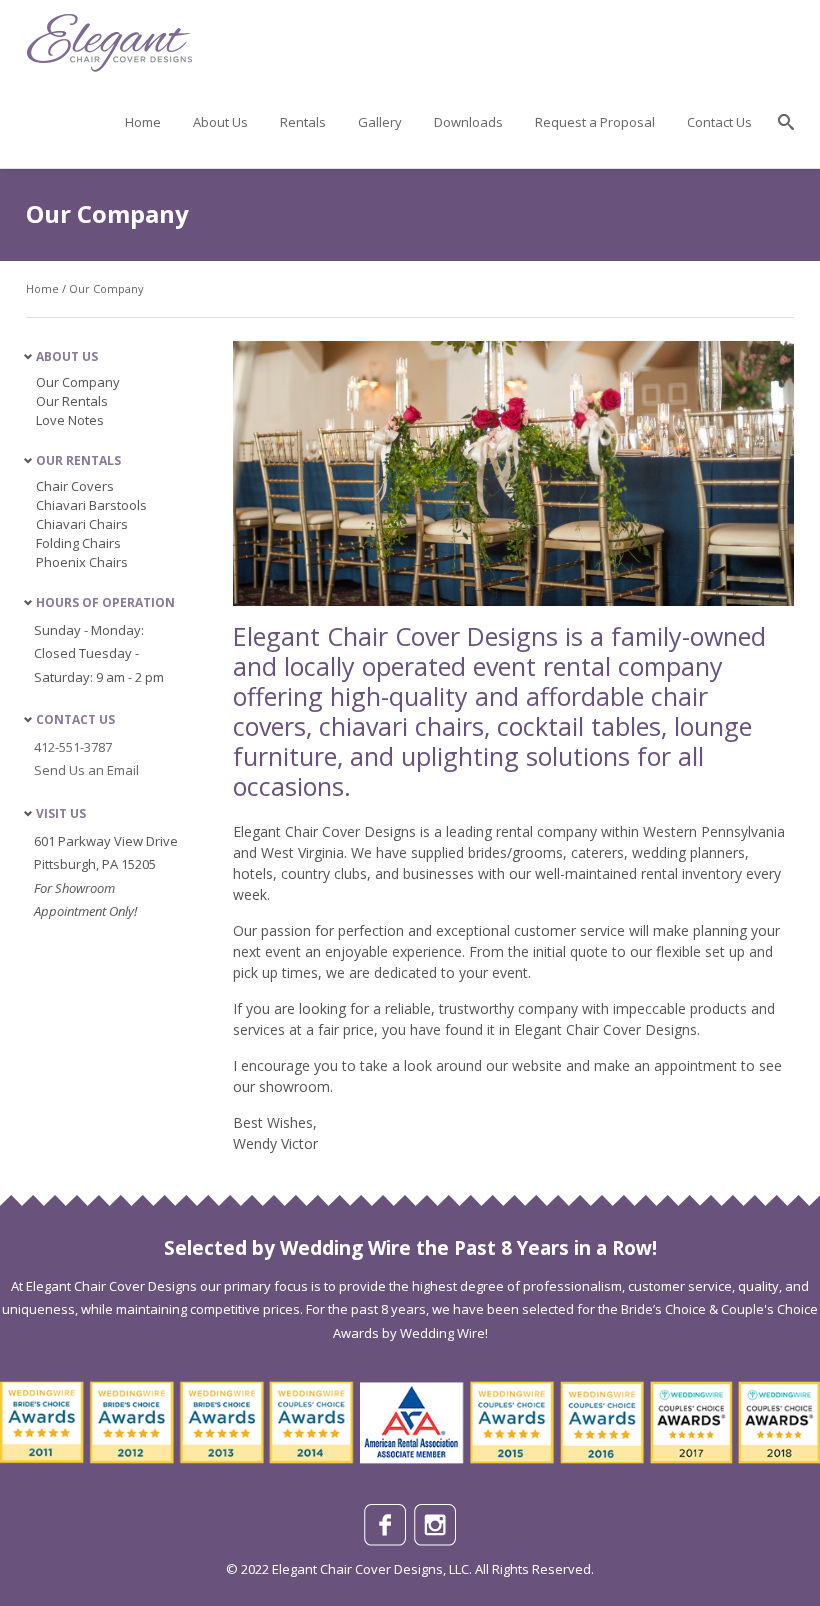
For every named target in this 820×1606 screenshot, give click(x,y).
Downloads (468, 122)
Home (143, 122)
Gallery (380, 122)
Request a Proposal (595, 122)
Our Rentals (72, 401)
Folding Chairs (78, 543)
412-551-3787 (73, 747)
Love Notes (70, 420)
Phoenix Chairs (82, 562)
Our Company (106, 288)
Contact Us (719, 122)
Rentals (303, 122)
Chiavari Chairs (82, 524)
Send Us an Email (86, 770)
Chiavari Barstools (91, 505)
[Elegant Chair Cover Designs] (111, 63)
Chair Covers (75, 486)
